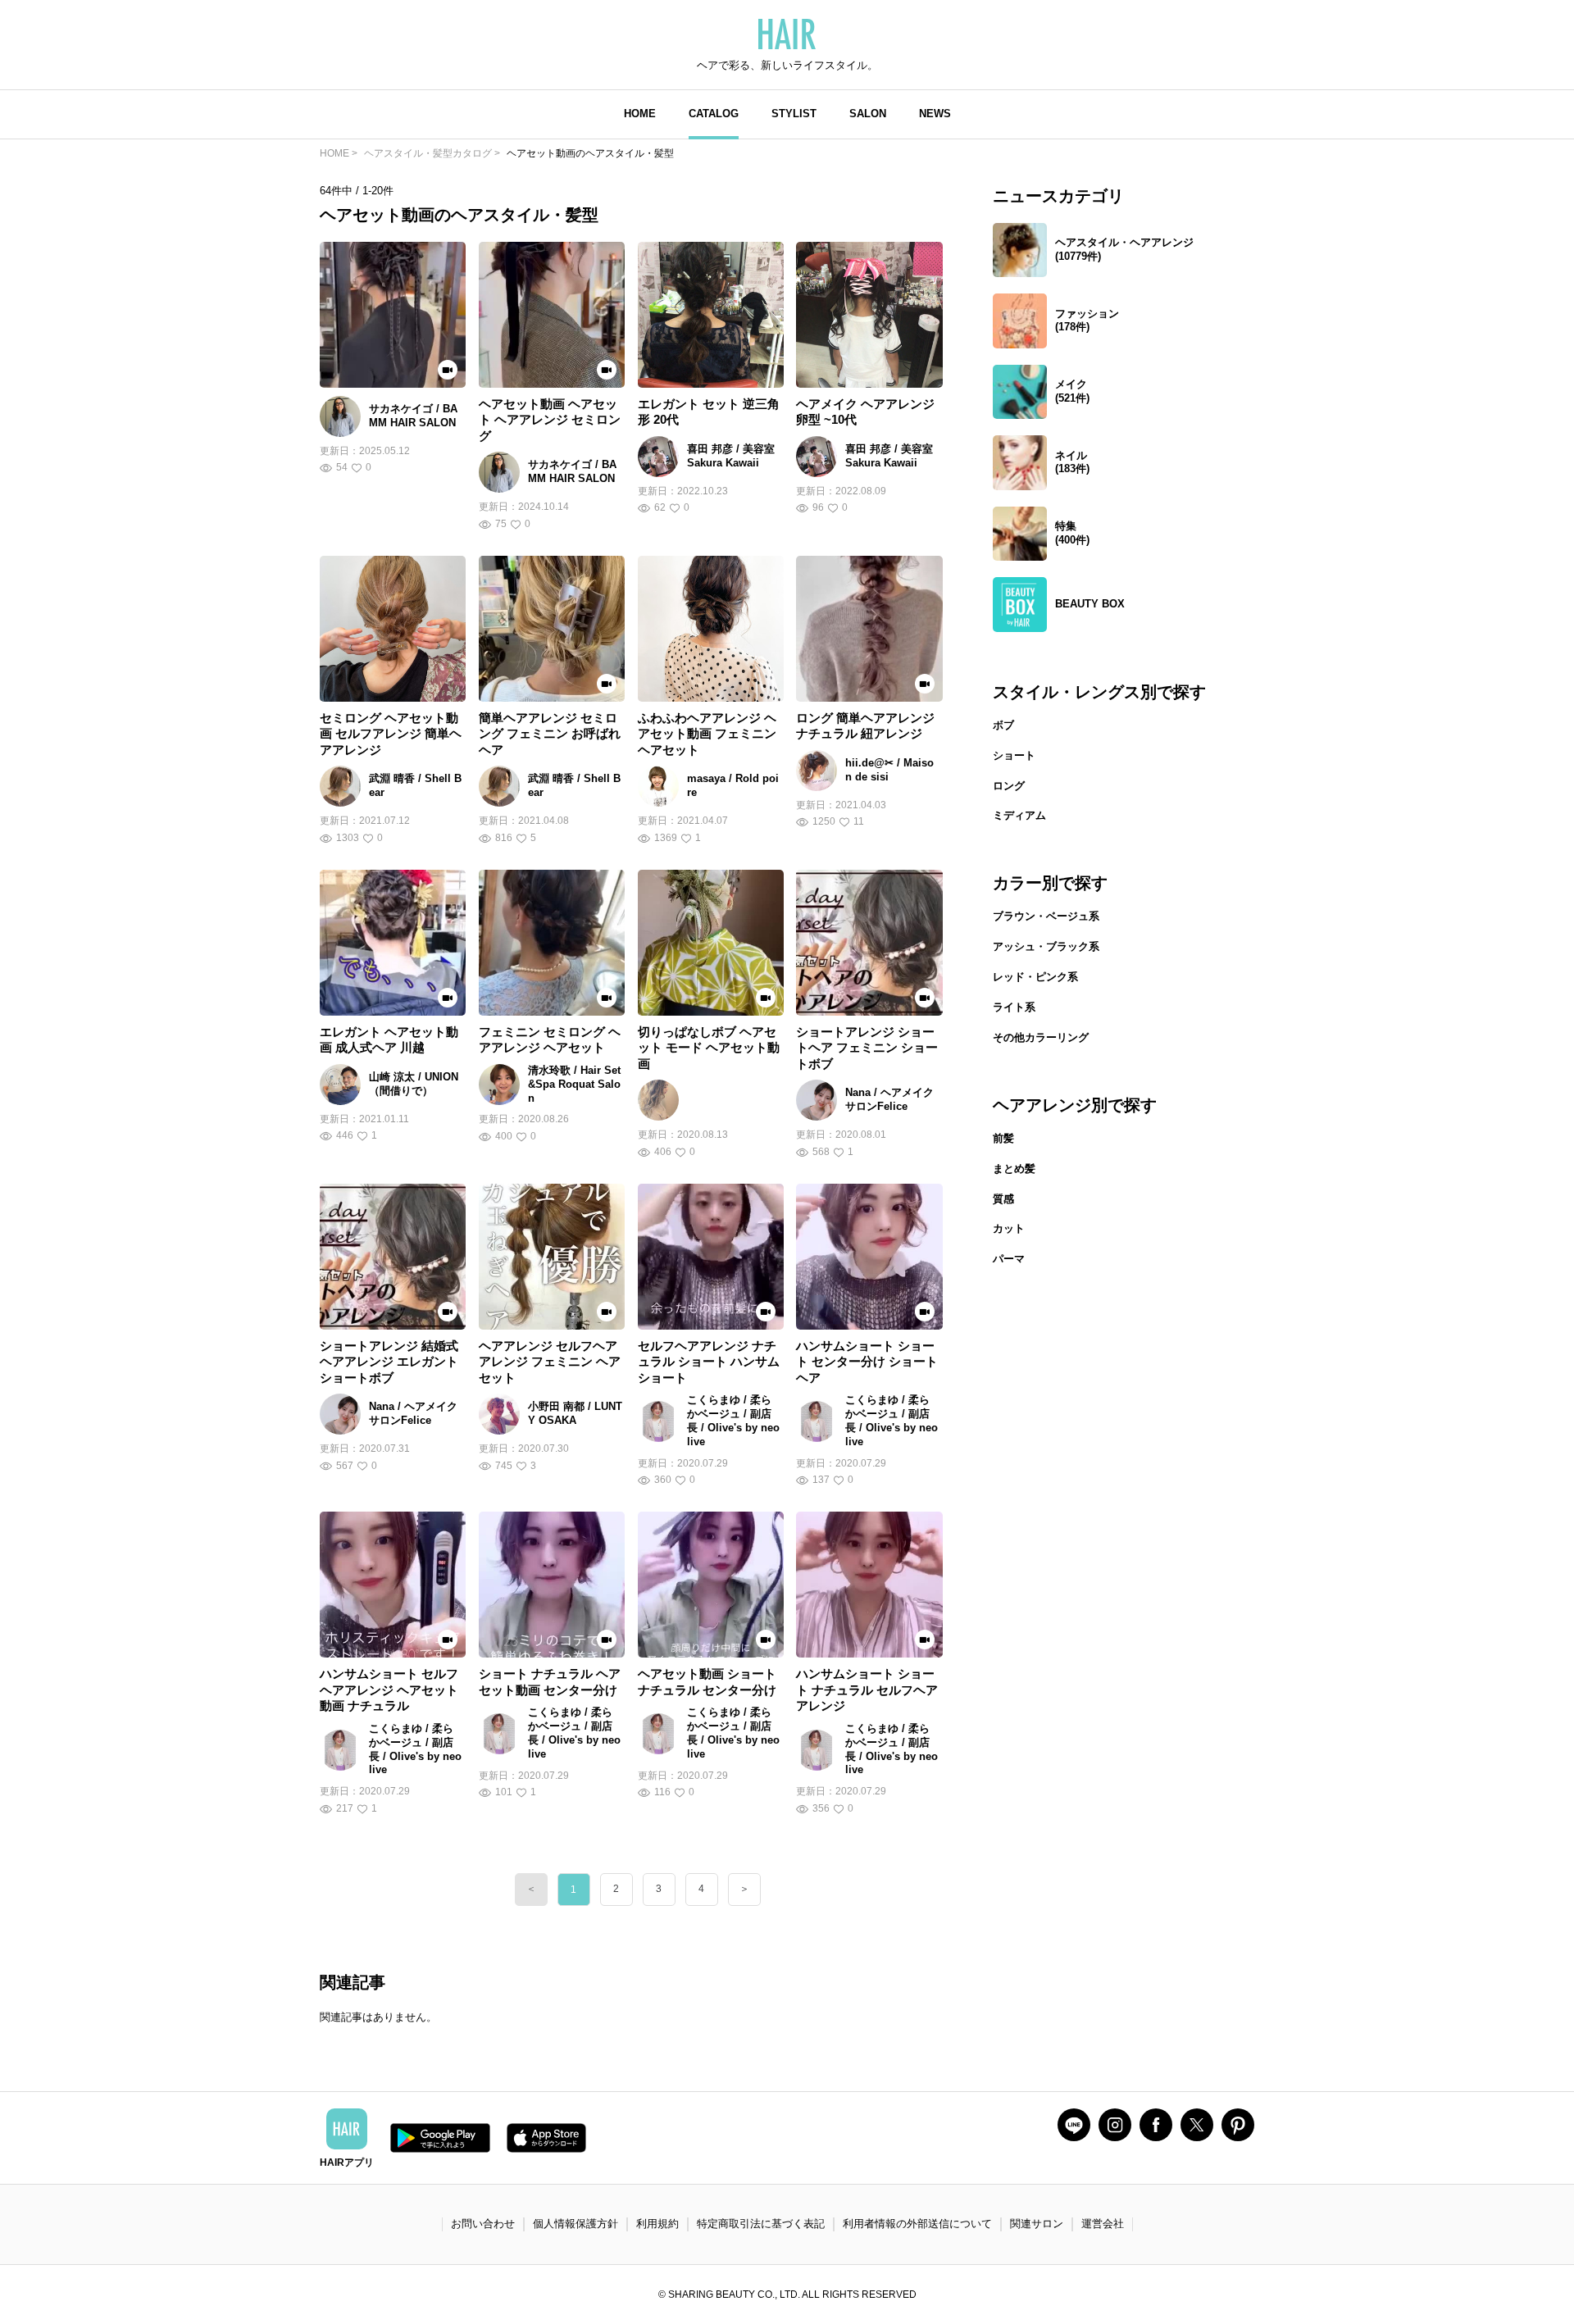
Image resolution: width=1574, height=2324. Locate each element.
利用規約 (657, 2224)
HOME (640, 114)
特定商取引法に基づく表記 (761, 2224)
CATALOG (714, 114)
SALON (868, 114)
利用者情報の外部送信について (917, 2224)
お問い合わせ (483, 2224)
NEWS (935, 114)
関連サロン (1037, 2224)
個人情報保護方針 (575, 2224)
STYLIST (794, 114)
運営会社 (1103, 2224)
